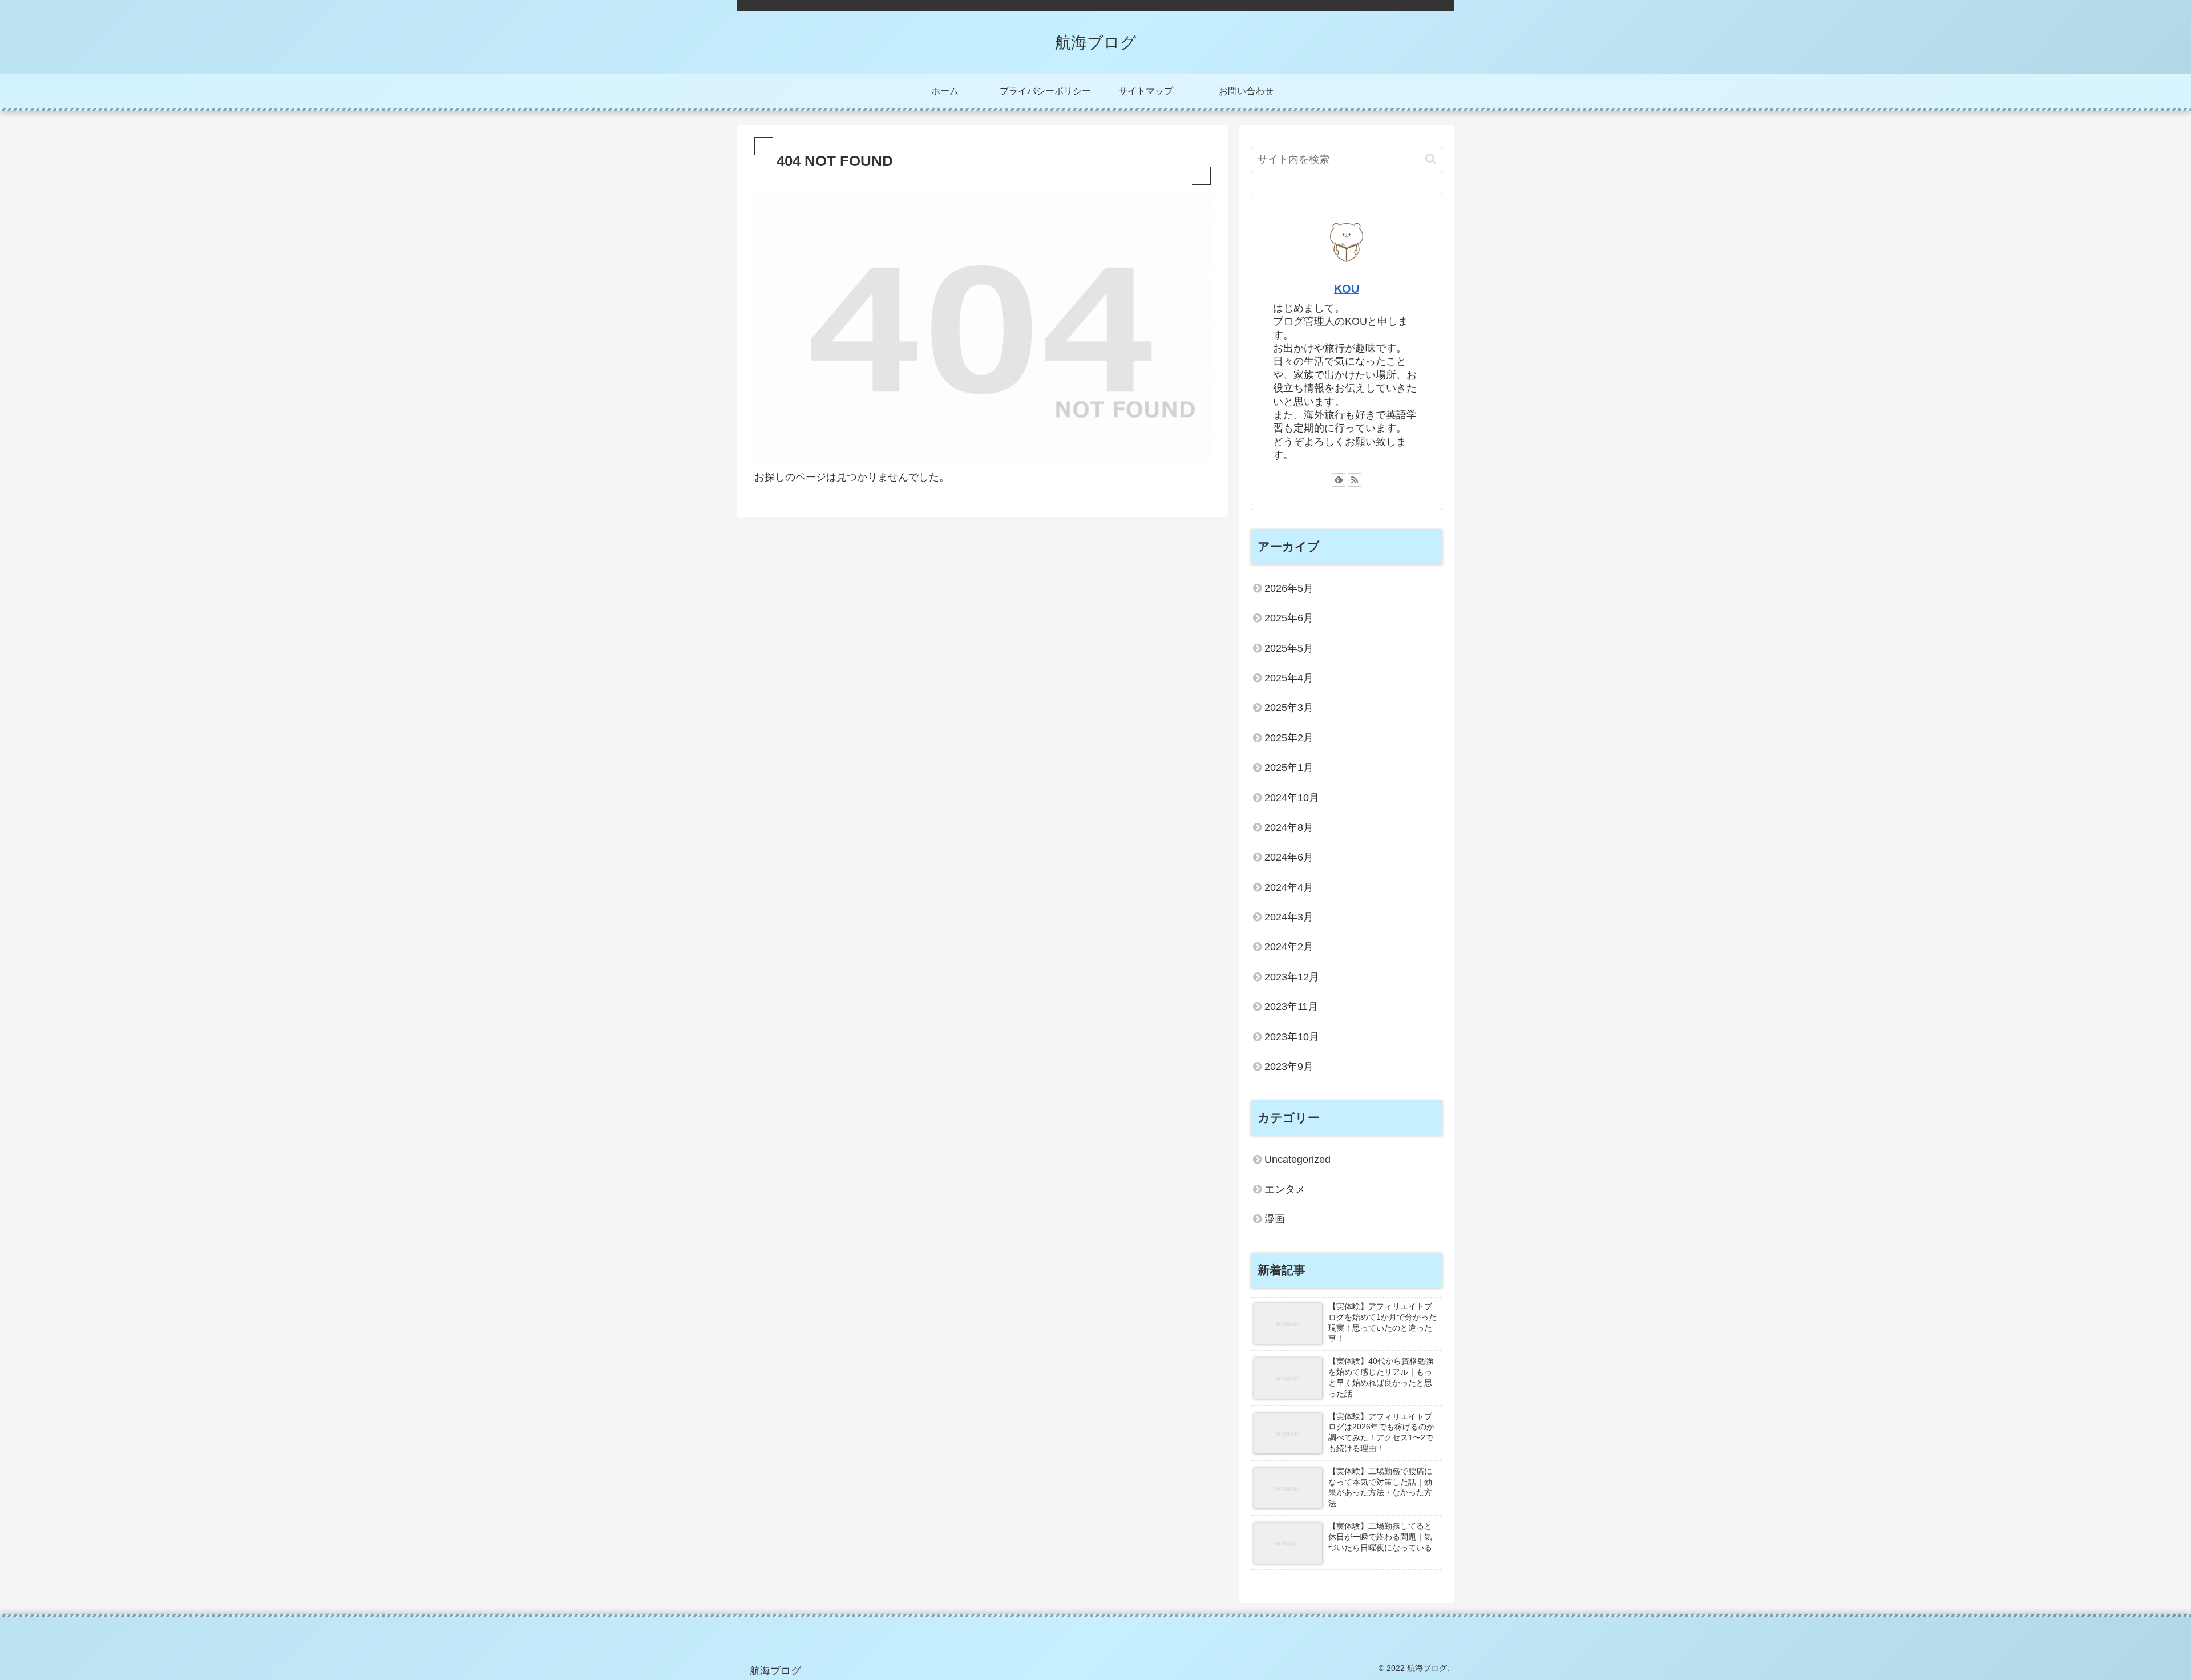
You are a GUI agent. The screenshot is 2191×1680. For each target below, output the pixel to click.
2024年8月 (1289, 827)
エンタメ (1285, 1189)
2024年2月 (1289, 947)
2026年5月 (1289, 588)
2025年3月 (1289, 708)
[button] (1431, 159)
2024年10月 (1292, 798)
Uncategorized (1297, 1160)
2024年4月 (1289, 887)
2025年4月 (1289, 678)
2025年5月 (1289, 648)
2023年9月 (1289, 1067)
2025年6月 (1289, 618)
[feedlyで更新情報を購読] (1339, 480)
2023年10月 (1292, 1037)
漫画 (1275, 1219)
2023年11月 (1291, 1007)
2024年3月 (1289, 917)
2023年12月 (1292, 977)
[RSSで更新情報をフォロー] (1355, 480)
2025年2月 (1289, 738)
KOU (1347, 289)
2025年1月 (1289, 768)
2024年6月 (1289, 857)
